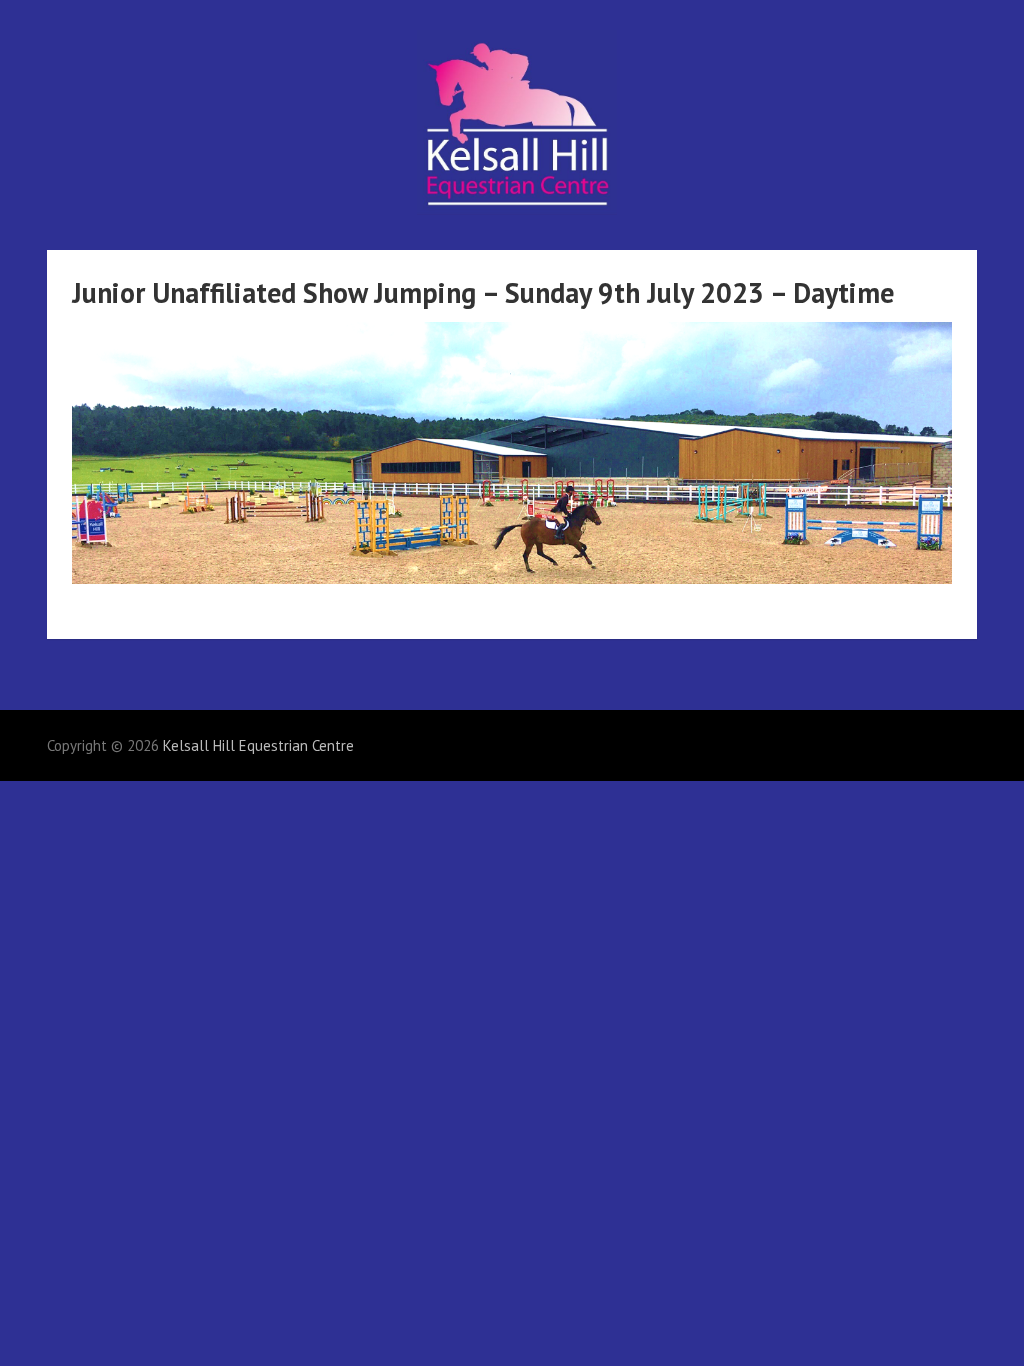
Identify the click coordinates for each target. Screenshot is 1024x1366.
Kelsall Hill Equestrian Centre (258, 745)
